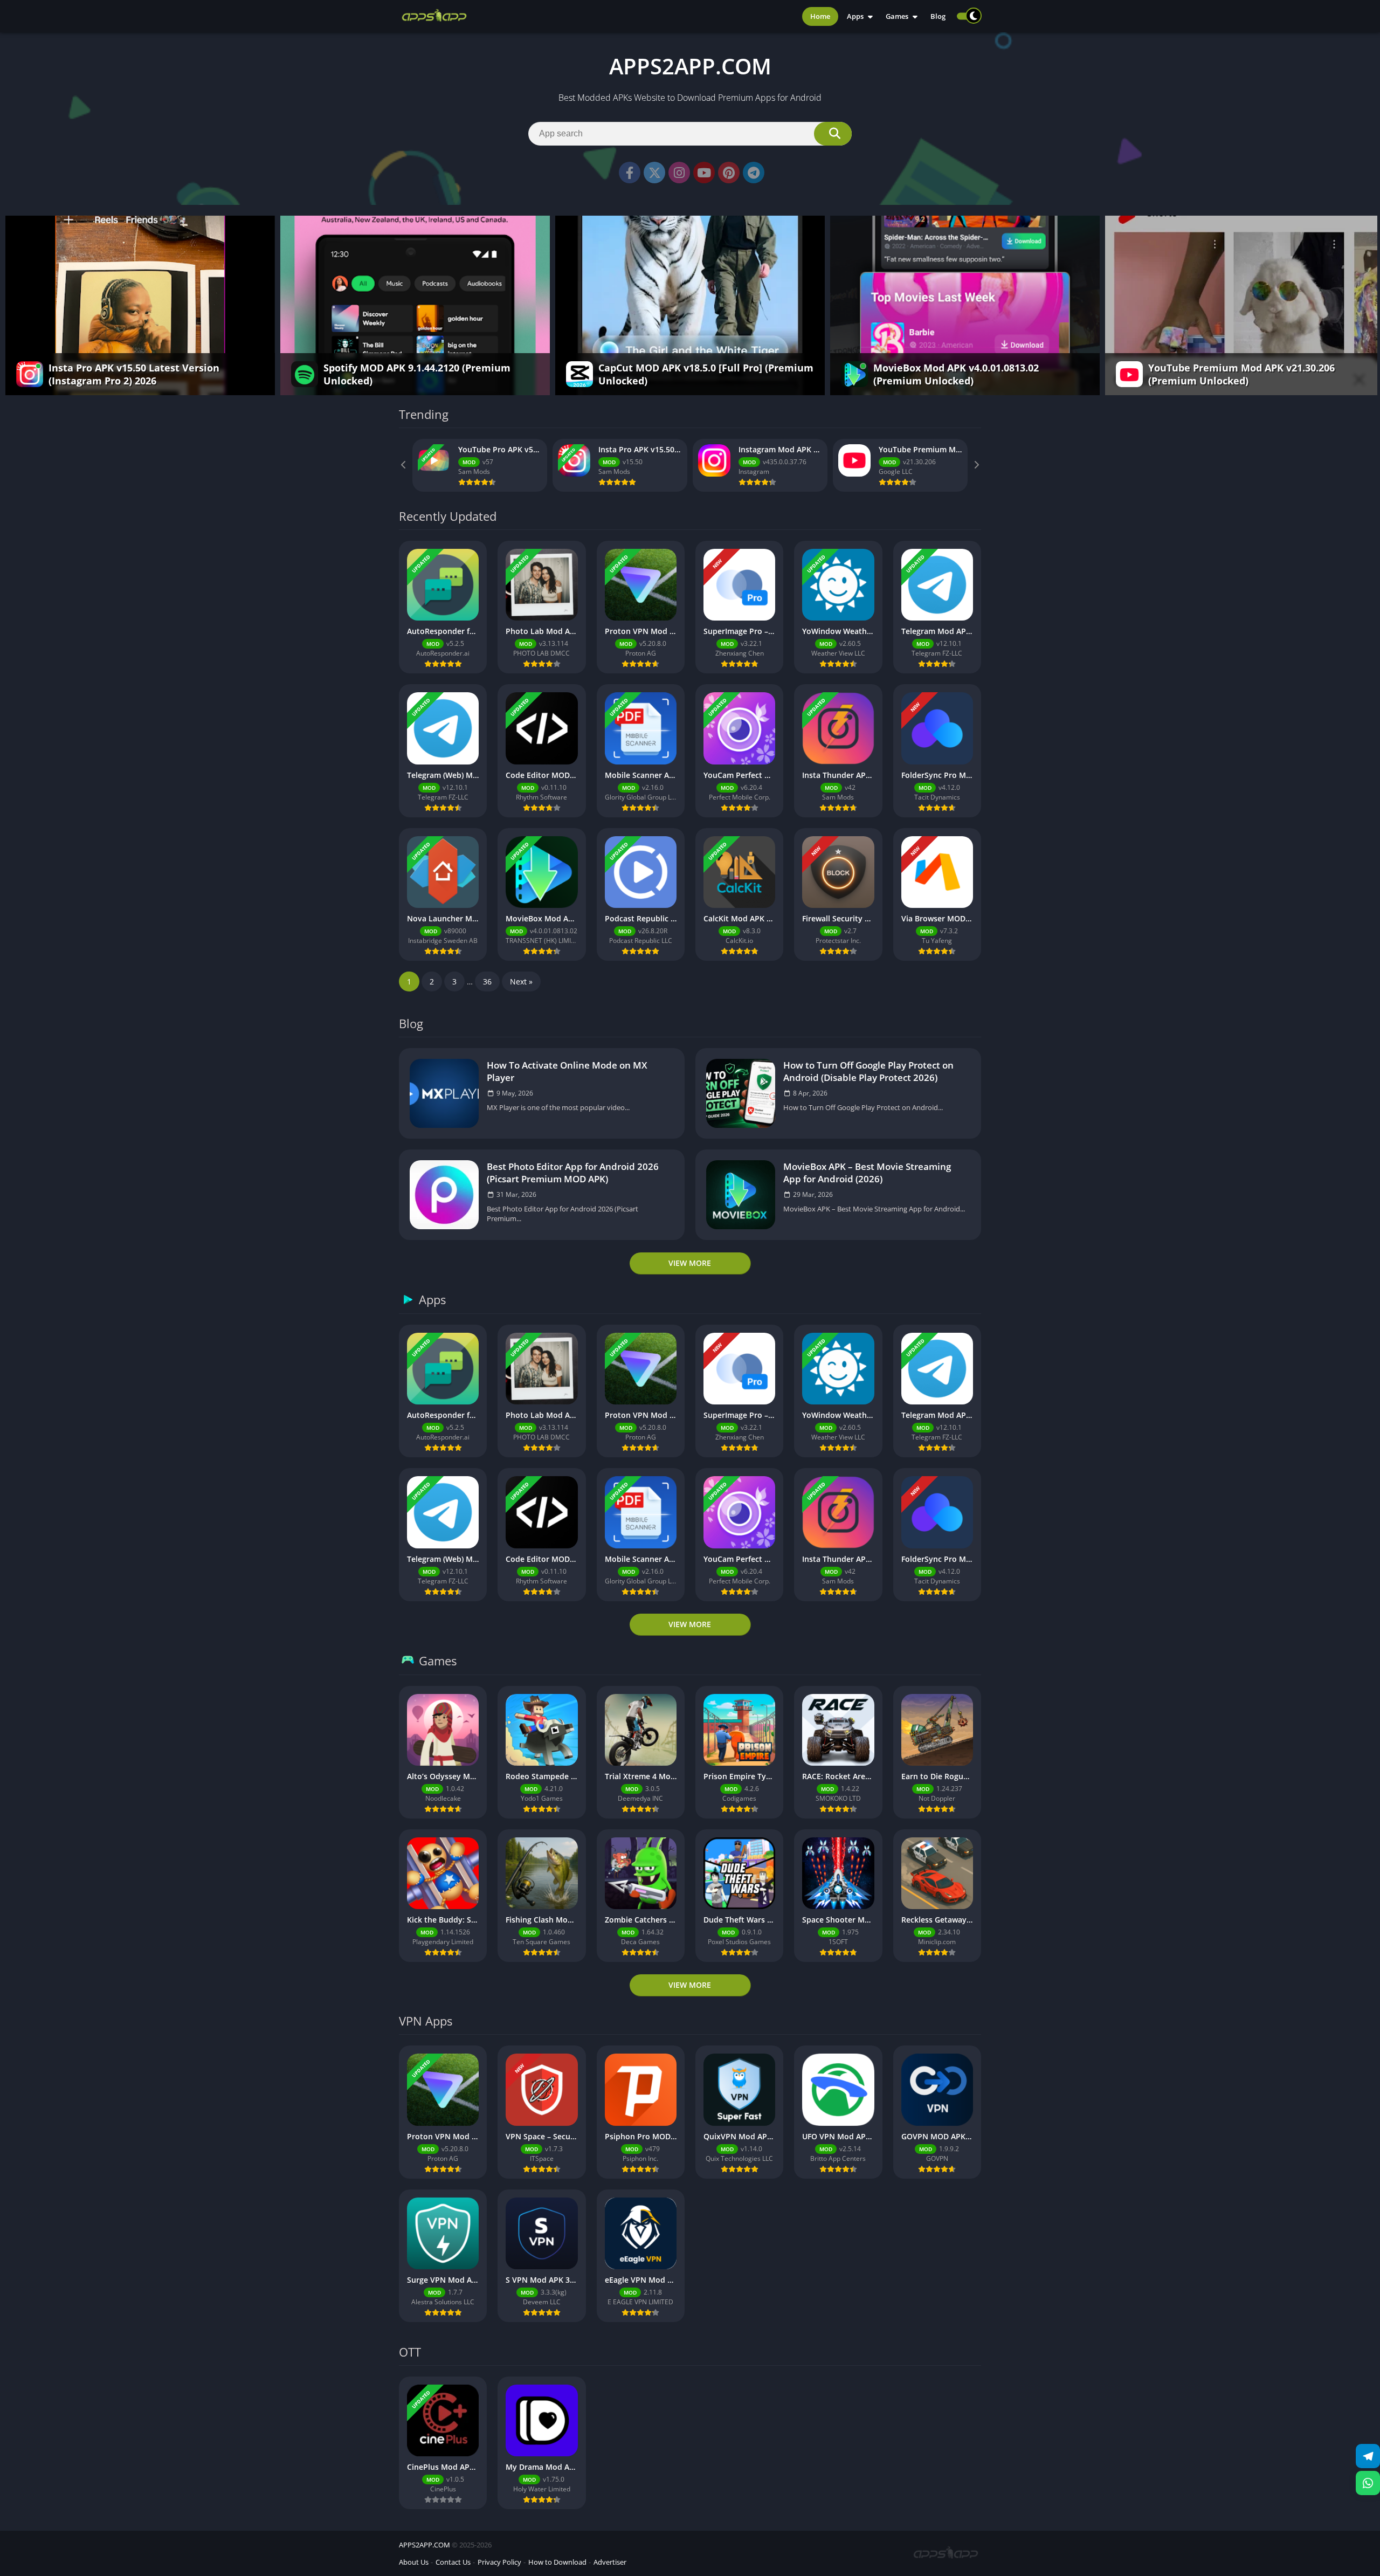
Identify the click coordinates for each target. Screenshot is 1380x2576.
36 (487, 982)
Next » (521, 982)
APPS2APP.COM (425, 2545)
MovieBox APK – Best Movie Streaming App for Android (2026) (867, 1173)
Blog (938, 16)
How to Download (557, 2562)
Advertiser (610, 2562)
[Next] (976, 465)
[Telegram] (754, 173)
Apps (855, 16)
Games (897, 16)
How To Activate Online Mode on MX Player (567, 1071)
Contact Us (453, 2562)
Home (820, 16)
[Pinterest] (729, 173)
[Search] (833, 134)
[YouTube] (704, 173)
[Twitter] (654, 173)
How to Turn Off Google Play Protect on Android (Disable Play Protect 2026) (868, 1071)
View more (690, 1263)
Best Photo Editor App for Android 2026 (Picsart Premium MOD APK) (573, 1173)
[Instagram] (679, 173)
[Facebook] (630, 173)
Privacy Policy (499, 2562)
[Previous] (404, 465)
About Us (414, 2562)
